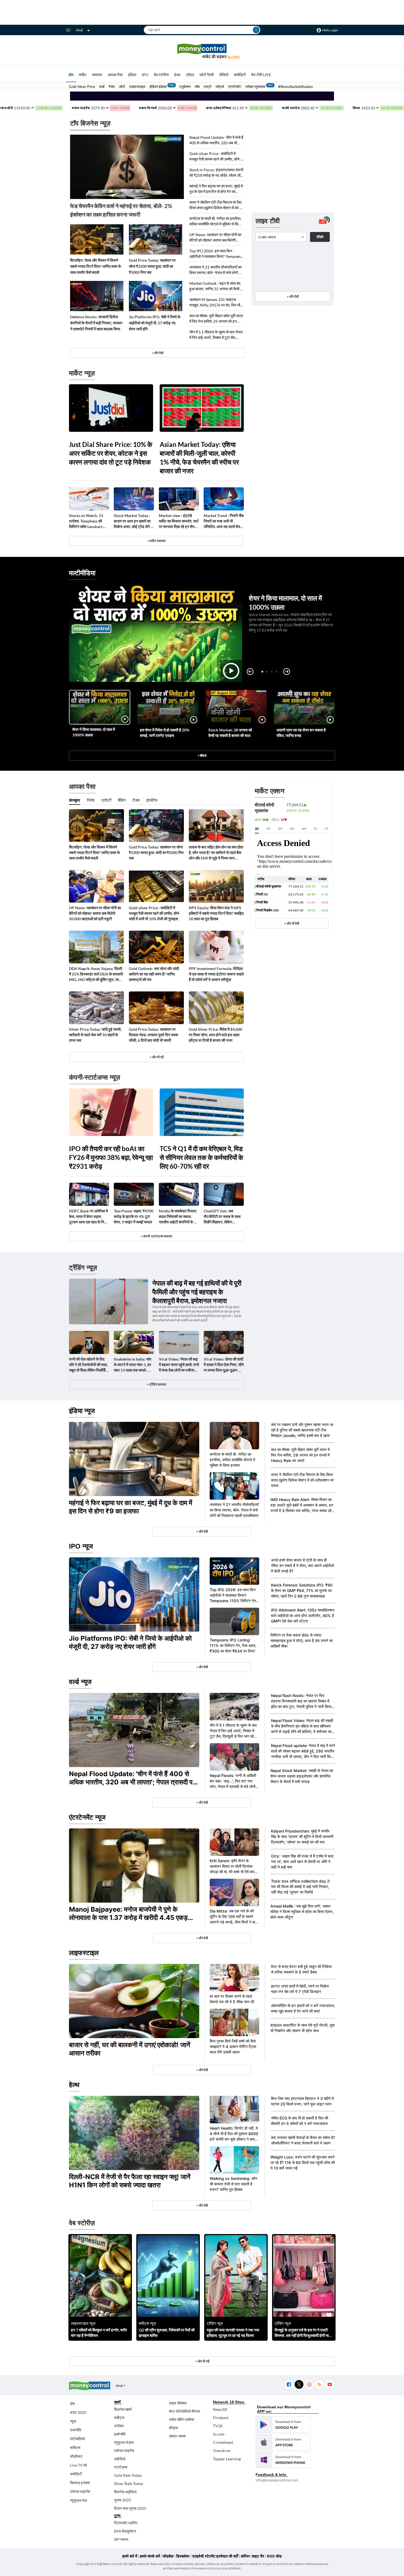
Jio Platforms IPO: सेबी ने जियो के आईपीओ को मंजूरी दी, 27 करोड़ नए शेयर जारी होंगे (155, 323)
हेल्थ (177, 75)
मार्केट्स (75, 2448)
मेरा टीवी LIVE (261, 75)
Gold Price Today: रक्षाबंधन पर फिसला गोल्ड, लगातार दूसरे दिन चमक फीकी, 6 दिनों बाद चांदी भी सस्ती (153, 1035)
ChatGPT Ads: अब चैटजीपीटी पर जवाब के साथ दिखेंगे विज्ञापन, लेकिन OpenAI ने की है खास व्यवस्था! (222, 1217)
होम (71, 75)
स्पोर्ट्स (220, 87)
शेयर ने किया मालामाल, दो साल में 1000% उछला (94, 732)
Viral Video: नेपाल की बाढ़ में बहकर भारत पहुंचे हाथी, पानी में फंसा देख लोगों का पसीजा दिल (179, 1365)
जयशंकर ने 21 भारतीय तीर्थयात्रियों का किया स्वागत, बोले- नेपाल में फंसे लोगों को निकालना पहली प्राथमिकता (216, 270)
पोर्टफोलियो (78, 2439)
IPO (145, 75)
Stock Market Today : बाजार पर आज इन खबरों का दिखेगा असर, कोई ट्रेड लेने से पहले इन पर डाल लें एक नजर (133, 521)
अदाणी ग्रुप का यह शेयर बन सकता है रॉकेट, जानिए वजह (301, 733)
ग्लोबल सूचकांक (255, 87)
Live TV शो (78, 2465)
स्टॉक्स (119, 2426)
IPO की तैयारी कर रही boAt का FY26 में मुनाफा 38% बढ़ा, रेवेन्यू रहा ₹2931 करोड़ (111, 1157)
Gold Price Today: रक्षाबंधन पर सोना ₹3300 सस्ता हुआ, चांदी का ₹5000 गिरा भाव (152, 266)
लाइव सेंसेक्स (178, 2403)
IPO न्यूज (81, 1546)
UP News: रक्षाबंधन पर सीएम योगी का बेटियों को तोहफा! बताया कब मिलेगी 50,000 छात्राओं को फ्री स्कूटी (215, 238)
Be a (234, 57)
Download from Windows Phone (283, 2460)
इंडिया (132, 75)
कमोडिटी (240, 75)
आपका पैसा (115, 75)
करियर (245, 2556)
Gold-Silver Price (82, 87)
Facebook (289, 2385)
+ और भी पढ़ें (157, 1057)
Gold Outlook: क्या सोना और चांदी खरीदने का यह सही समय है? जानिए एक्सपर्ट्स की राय (154, 974)
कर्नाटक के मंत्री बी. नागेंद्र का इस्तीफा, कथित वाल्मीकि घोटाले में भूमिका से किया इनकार (215, 221)
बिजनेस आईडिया (125, 2492)
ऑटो (122, 87)
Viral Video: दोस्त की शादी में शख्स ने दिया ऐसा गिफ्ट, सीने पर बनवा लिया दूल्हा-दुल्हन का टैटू (224, 1365)
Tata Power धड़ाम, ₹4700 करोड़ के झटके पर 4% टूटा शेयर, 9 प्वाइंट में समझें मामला (134, 1216)
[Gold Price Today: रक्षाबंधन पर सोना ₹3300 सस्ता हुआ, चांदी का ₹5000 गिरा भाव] (156, 239)
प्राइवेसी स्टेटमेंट (204, 2556)
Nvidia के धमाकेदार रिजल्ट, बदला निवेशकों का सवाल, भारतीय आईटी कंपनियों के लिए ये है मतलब (179, 1217)
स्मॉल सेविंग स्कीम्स (182, 2419)
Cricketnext (223, 2442)
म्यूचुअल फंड (79, 2500)
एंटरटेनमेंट (235, 87)
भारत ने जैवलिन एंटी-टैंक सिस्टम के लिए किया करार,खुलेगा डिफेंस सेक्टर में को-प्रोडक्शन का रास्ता (215, 205)
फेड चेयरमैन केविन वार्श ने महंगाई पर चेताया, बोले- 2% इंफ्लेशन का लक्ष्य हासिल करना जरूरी (121, 210)
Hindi (79, 30)
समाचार (97, 75)
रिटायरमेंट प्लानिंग (126, 2523)
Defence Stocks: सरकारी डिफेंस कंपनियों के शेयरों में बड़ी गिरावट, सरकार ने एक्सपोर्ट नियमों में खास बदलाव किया (96, 323)
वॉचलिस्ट (76, 2456)
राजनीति (76, 2430)
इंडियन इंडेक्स (158, 87)
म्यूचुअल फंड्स (124, 2442)
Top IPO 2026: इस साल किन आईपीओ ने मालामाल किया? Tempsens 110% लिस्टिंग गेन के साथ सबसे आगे (216, 254)
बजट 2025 (78, 2412)
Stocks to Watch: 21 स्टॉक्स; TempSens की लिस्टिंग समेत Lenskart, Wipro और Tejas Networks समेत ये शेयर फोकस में (86, 521)
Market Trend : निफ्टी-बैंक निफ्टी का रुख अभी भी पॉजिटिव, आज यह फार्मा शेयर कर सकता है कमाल (224, 521)
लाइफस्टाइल (137, 87)
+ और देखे (157, 353)
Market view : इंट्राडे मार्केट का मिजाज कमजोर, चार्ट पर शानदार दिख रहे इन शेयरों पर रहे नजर (179, 521)
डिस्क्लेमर (183, 2556)
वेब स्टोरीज (161, 75)
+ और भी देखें (292, 923)
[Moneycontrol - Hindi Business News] (202, 51)
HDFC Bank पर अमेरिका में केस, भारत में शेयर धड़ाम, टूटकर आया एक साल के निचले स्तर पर (89, 1217)
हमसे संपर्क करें (150, 2556)
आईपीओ (120, 2459)
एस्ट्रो (207, 87)
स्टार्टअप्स (121, 2467)
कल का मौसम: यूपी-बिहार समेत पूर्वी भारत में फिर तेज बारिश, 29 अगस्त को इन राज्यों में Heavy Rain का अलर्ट (216, 319)
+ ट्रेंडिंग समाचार (157, 1384)
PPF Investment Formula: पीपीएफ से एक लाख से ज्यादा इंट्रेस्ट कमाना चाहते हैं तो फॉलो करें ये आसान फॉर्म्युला (216, 974)
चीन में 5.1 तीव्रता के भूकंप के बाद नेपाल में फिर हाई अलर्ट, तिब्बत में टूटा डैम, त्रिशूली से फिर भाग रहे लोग (216, 335)
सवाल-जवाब (177, 2436)
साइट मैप (258, 2556)
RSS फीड (274, 2556)
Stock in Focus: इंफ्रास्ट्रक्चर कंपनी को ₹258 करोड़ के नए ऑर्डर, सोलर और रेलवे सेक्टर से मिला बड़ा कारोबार (216, 173)
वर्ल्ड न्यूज (80, 1682)
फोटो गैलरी (207, 75)
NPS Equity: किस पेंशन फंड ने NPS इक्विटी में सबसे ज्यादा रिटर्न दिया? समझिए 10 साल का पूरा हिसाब (216, 913)
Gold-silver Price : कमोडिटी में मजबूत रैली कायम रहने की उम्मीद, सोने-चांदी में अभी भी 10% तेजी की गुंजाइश (215, 157)
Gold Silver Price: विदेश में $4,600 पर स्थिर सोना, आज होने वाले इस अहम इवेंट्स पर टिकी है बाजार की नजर (215, 1035)
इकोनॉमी (120, 2434)
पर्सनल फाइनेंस (80, 2491)
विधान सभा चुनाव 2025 (130, 2508)
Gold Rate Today (128, 2475)
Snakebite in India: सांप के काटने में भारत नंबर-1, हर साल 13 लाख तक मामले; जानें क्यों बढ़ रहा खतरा (134, 1365)
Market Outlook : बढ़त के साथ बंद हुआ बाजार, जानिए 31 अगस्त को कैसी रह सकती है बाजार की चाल (217, 286)
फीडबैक (168, 2556)
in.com (219, 2434)
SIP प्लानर (121, 2539)
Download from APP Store (283, 2442)
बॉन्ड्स (173, 2428)
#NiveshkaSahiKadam (296, 87)
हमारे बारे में (130, 2556)
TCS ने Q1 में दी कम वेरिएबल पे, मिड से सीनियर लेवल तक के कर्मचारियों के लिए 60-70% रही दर (201, 1157)
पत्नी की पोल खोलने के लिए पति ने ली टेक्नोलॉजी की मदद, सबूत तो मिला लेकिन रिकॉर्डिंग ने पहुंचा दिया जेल (88, 1365)
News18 (220, 2409)
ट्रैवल (190, 75)
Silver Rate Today (129, 2484)
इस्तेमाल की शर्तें (227, 2556)
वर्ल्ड (102, 87)
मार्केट (83, 75)
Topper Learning (227, 2459)
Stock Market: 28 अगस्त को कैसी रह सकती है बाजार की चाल (230, 733)
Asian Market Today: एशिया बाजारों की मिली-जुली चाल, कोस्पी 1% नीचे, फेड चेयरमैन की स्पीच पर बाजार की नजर (199, 458)
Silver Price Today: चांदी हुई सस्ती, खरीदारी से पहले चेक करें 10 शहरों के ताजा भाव (95, 1035)
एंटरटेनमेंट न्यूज (87, 1817)
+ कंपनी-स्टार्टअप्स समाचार (157, 1236)
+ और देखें (293, 296)
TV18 (218, 2426)
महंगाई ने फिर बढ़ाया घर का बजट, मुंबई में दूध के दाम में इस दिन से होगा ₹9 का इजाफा (216, 189)
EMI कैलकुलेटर (125, 2531)
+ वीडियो (202, 755)
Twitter (299, 2385)
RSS (319, 2385)
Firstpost (221, 2418)
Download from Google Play (283, 2425)
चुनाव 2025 (123, 2500)
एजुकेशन (185, 87)
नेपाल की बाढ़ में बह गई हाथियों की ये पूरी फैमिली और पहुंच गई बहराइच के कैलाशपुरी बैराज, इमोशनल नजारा (197, 1292)
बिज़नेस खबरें (123, 2409)
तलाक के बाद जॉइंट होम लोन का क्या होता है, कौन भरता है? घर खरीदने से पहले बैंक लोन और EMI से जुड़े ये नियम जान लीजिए (216, 853)
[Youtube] (330, 2385)
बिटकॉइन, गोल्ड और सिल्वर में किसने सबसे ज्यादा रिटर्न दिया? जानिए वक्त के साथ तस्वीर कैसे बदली (96, 266)
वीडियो (224, 75)
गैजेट (112, 87)
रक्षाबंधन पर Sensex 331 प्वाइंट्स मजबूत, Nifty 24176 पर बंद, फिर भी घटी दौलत (215, 302)
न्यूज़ (73, 2421)
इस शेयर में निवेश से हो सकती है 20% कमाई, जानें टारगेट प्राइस (165, 733)
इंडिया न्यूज (82, 1411)
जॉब (197, 87)
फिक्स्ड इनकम (80, 2483)
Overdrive (222, 2451)
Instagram (309, 2385)
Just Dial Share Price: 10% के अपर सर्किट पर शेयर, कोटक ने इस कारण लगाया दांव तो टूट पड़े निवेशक (111, 453)
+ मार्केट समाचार (156, 541)
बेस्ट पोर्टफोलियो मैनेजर (185, 2411)
